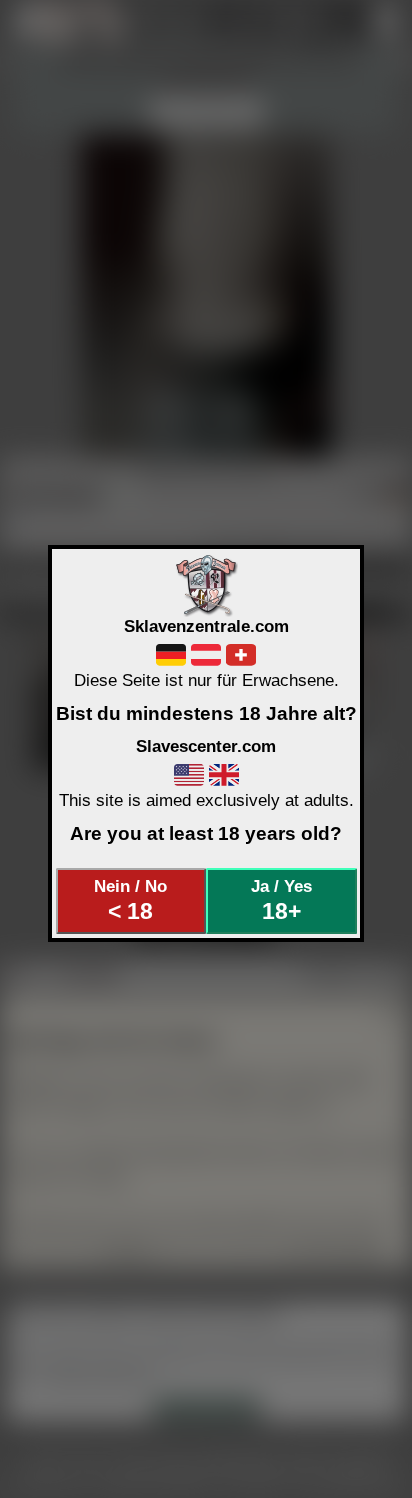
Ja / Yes (281, 900)
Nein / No (130, 900)
